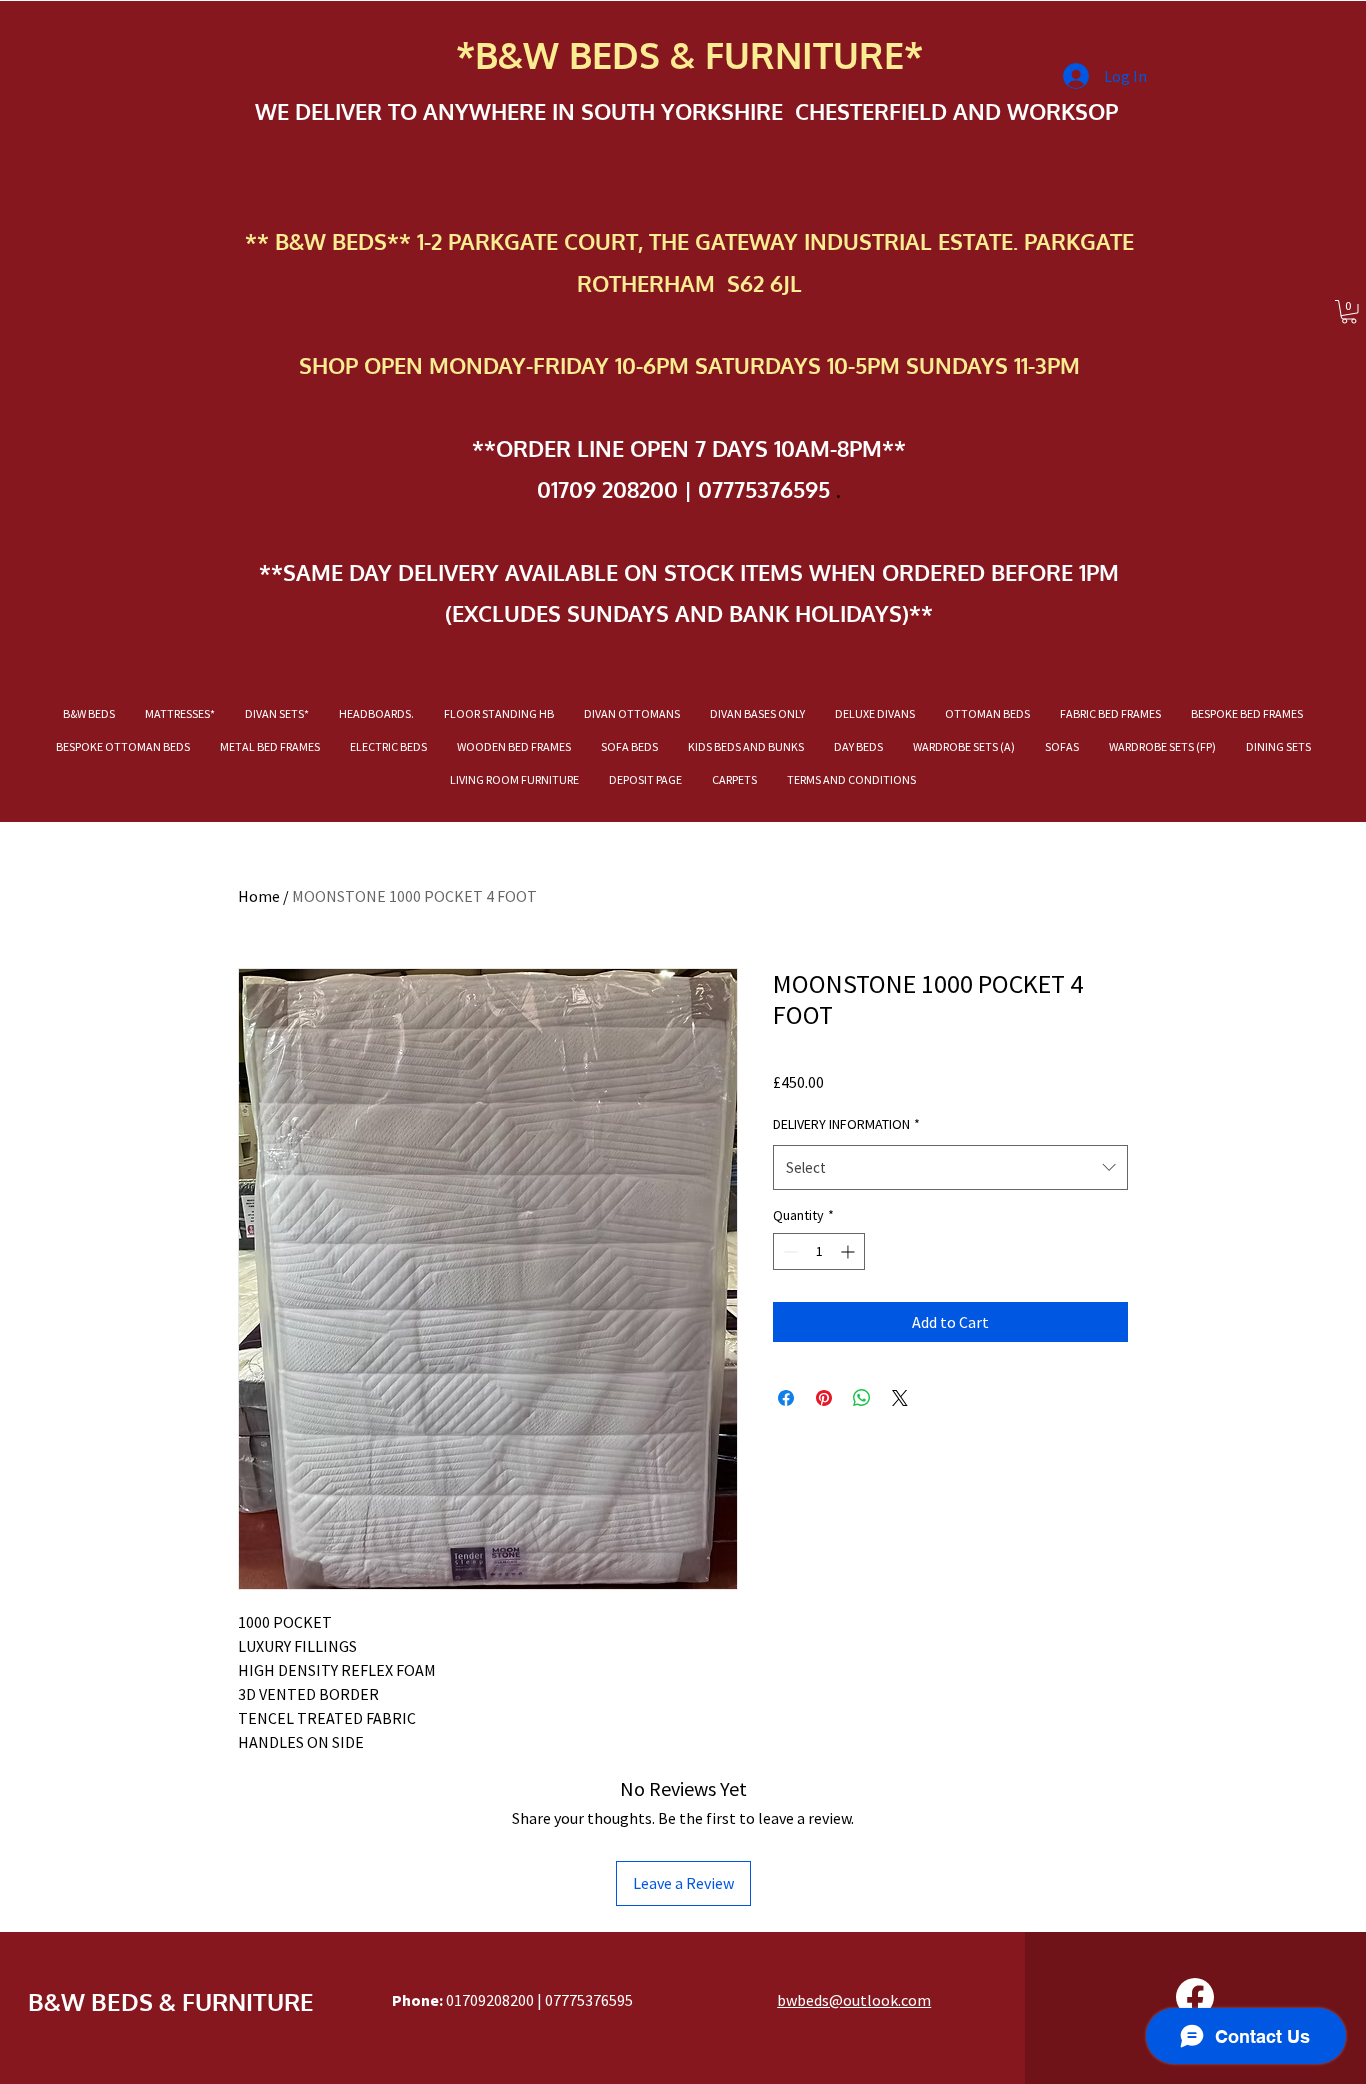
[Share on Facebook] (786, 1398)
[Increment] (849, 1251)
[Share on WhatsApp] (862, 1398)
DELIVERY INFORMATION (846, 1124)
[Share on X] (900, 1398)
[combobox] (950, 1167)
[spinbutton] (819, 1251)
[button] (1349, 312)
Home (259, 896)
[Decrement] (788, 1251)
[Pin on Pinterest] (824, 1398)
